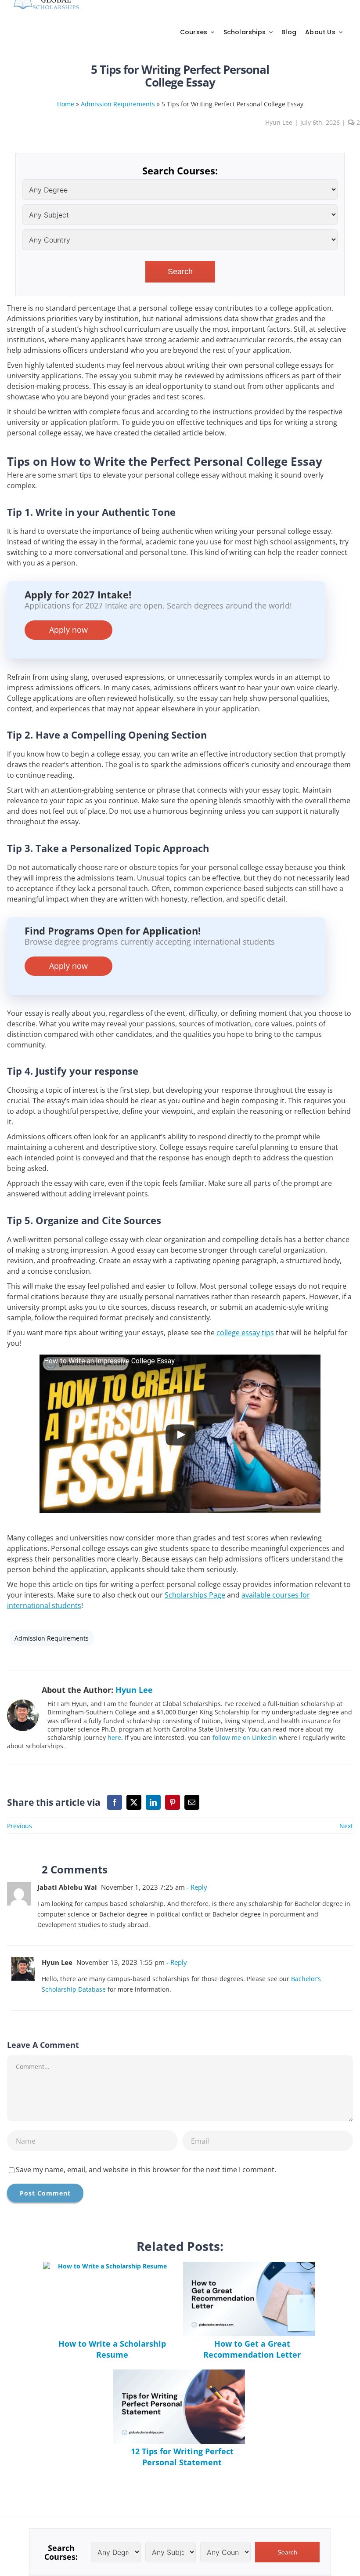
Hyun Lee (279, 122)
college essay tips (245, 1333)
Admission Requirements (118, 104)
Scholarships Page (195, 1595)
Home (66, 104)
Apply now (68, 630)
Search (180, 272)
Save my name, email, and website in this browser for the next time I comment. (146, 2170)
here (114, 1737)
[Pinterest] (173, 1802)
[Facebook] (115, 1802)
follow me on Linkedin (245, 1737)
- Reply (196, 1887)
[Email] (192, 1802)
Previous (20, 1826)
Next (346, 1826)
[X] (134, 1802)
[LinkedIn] (153, 1802)
